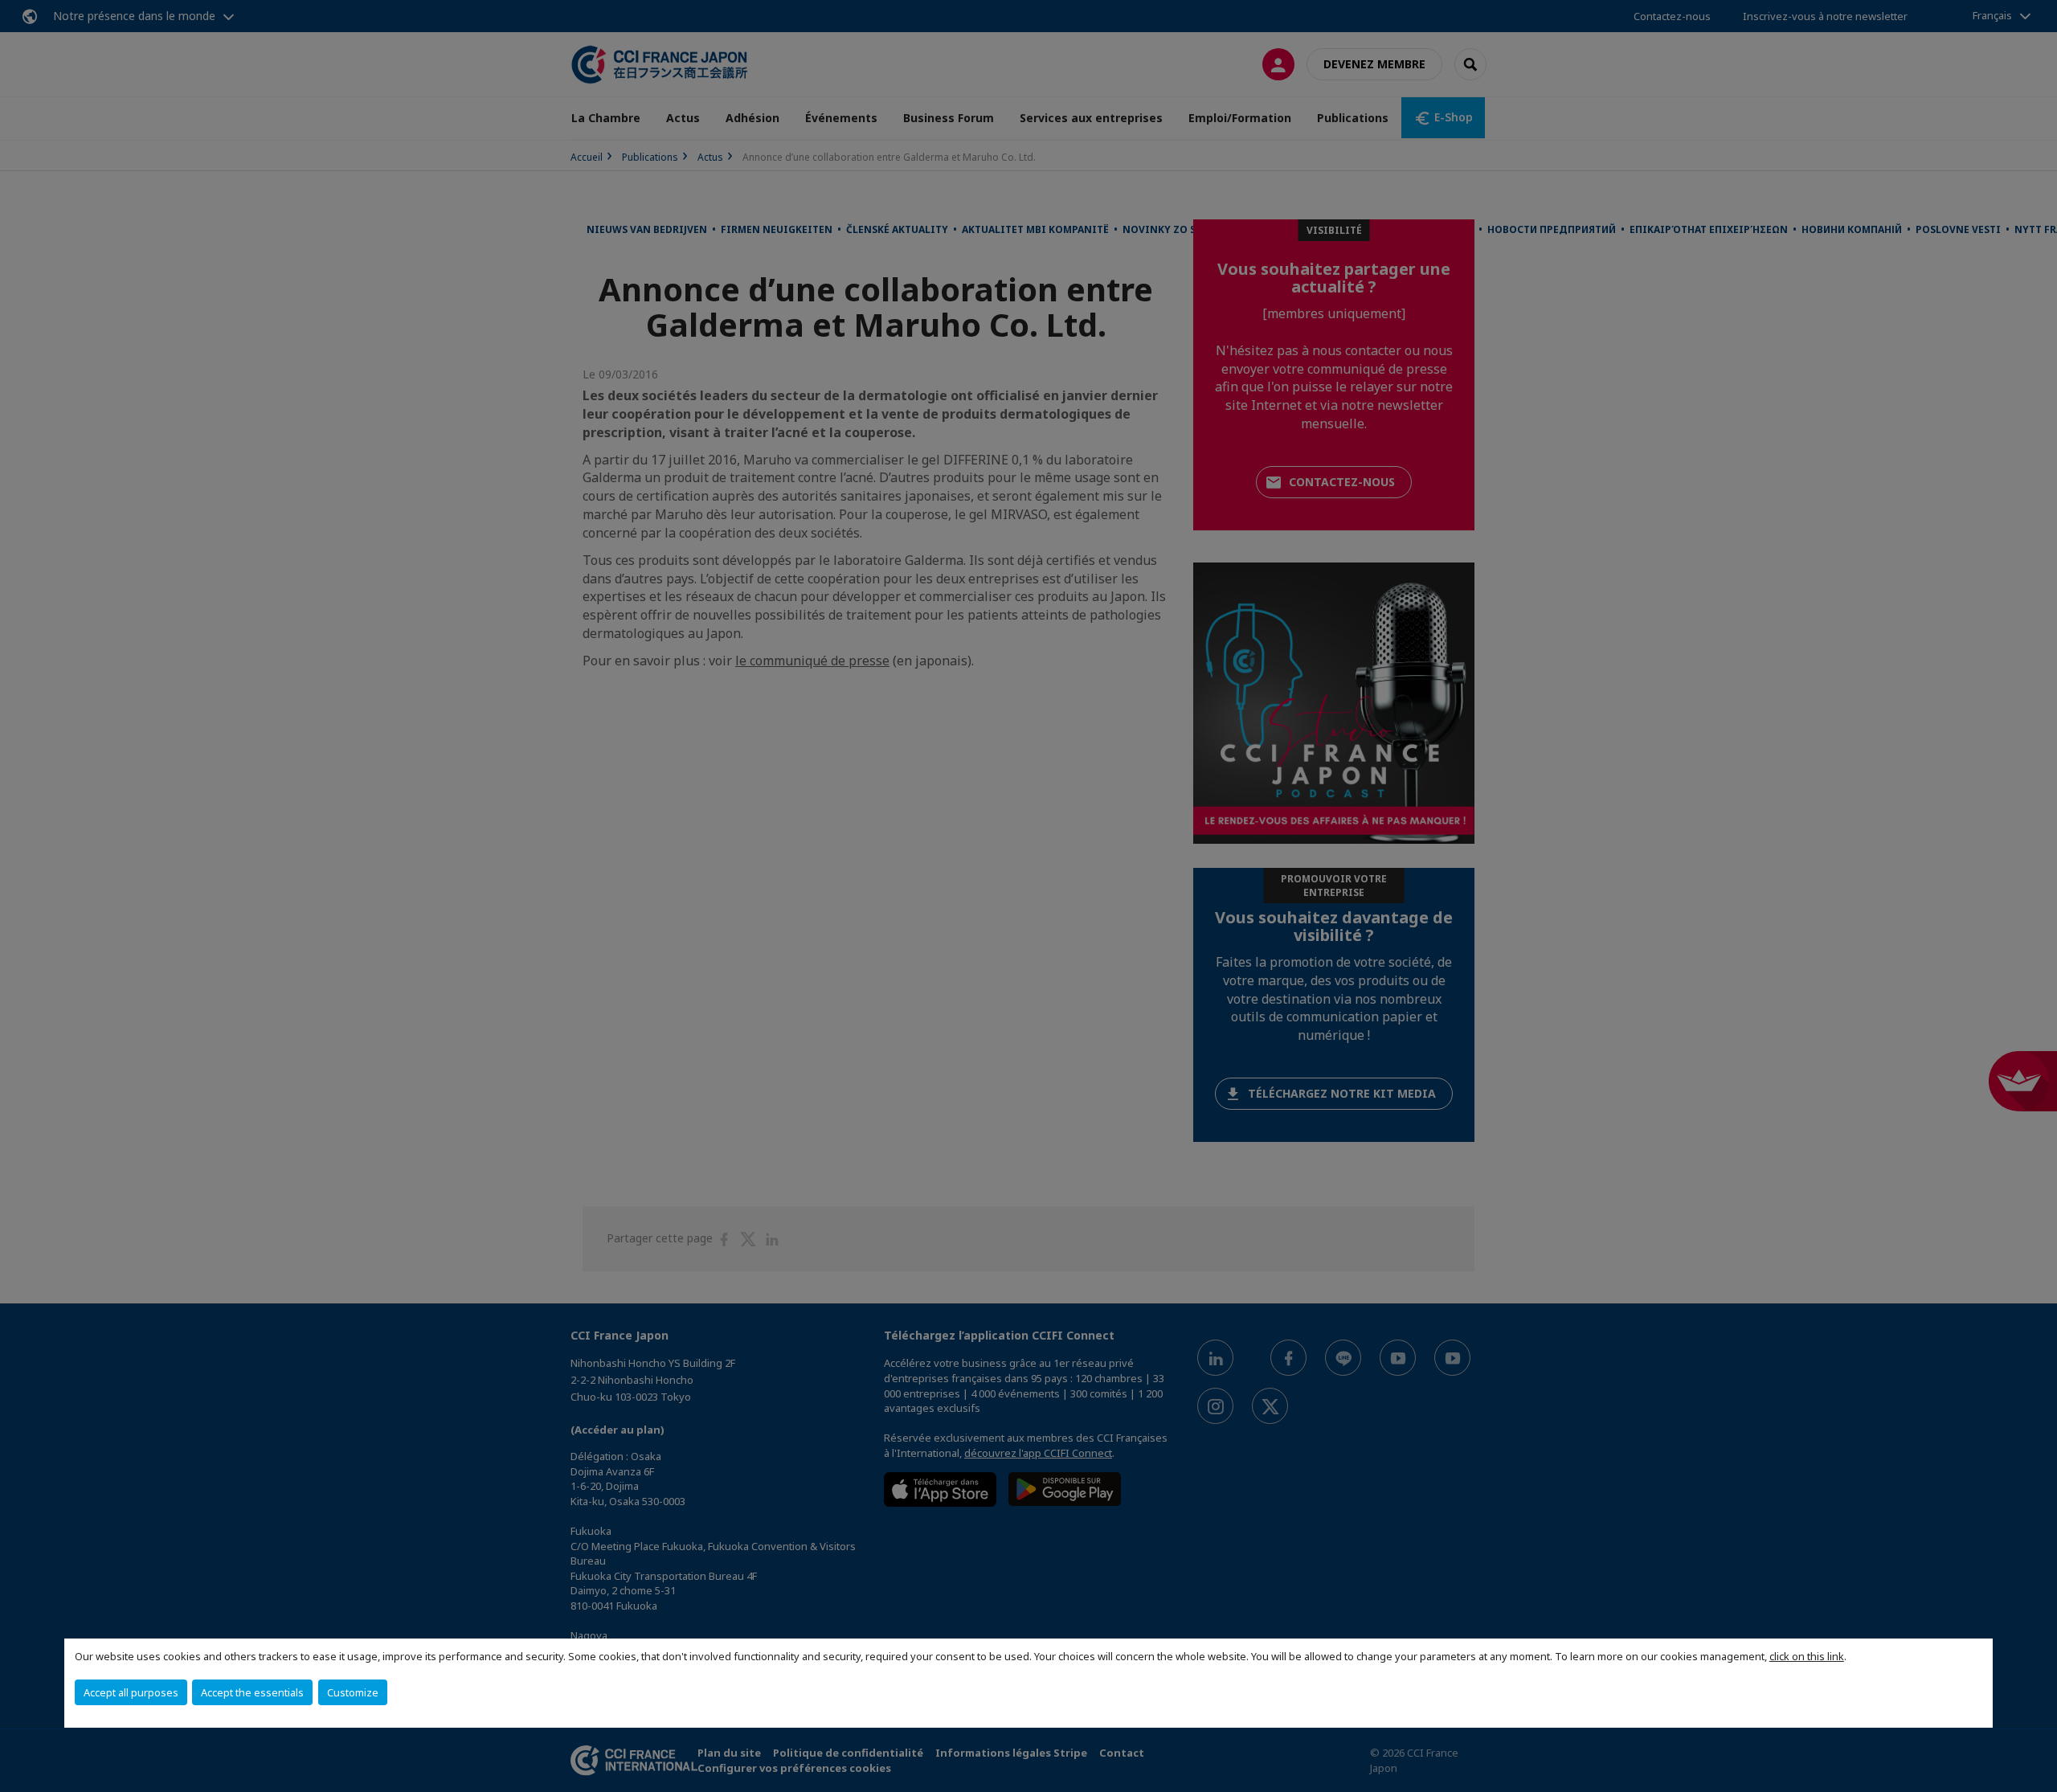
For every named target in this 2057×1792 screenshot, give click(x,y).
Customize (353, 1692)
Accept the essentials (252, 1692)
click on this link (1807, 1656)
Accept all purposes (131, 1692)
